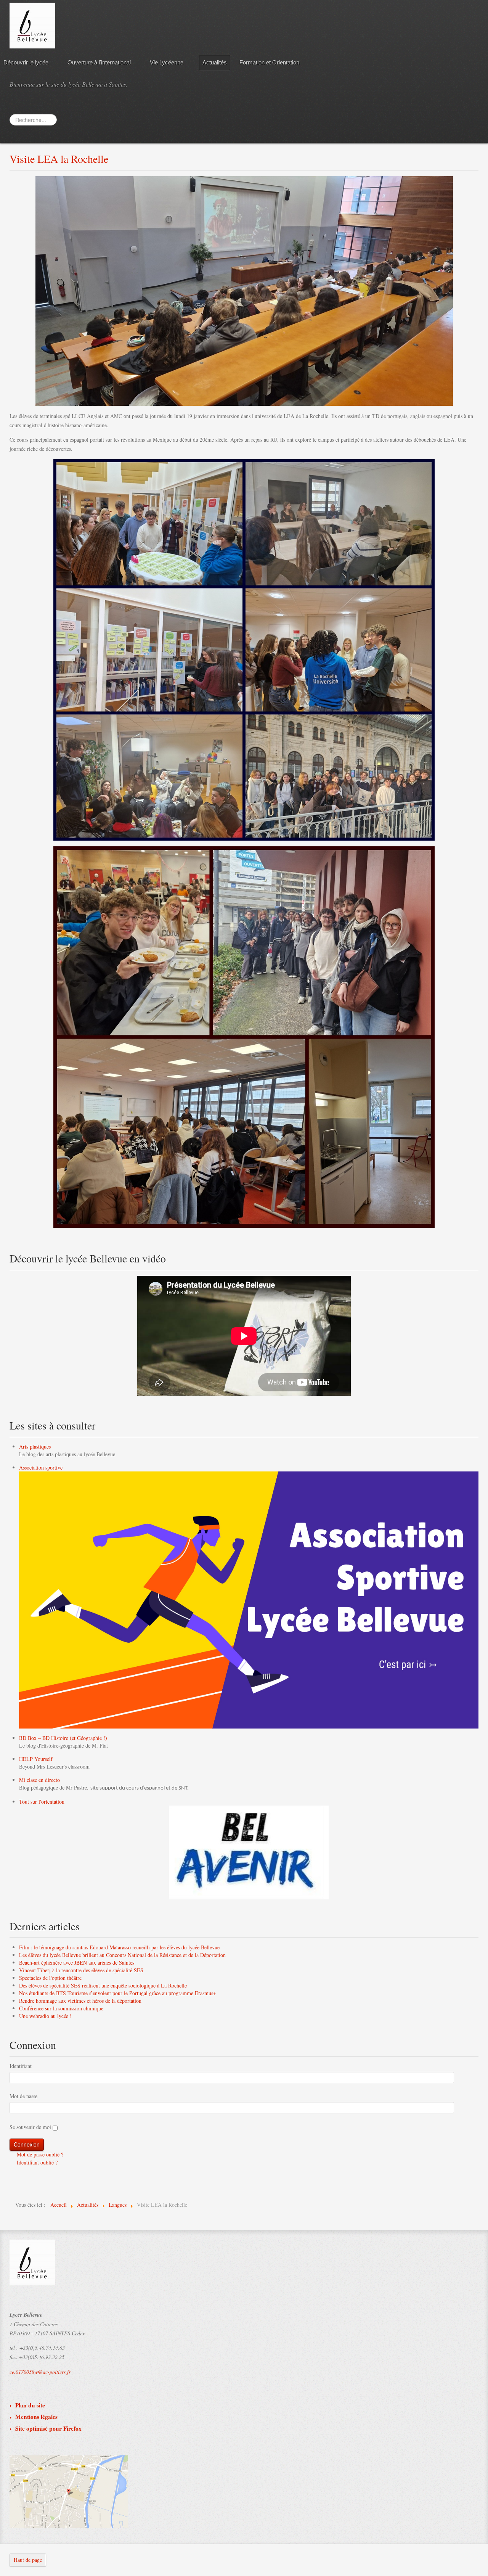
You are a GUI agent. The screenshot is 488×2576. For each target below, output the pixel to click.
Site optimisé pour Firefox (48, 2429)
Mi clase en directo (39, 1780)
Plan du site (30, 2405)
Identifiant (21, 2066)
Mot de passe (23, 2096)
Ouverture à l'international (99, 62)
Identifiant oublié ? (36, 2162)
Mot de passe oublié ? (39, 2154)
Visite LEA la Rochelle (59, 159)
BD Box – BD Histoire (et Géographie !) (63, 1738)
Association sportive (41, 1467)
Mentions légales (36, 2417)
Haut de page (28, 2560)
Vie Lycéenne (167, 62)
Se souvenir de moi (30, 2127)
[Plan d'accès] (69, 2491)
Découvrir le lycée (26, 62)
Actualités (215, 62)
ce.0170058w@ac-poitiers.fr (40, 2372)
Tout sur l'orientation (42, 1802)
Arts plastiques (35, 1446)
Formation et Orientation (269, 62)
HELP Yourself (36, 1759)
